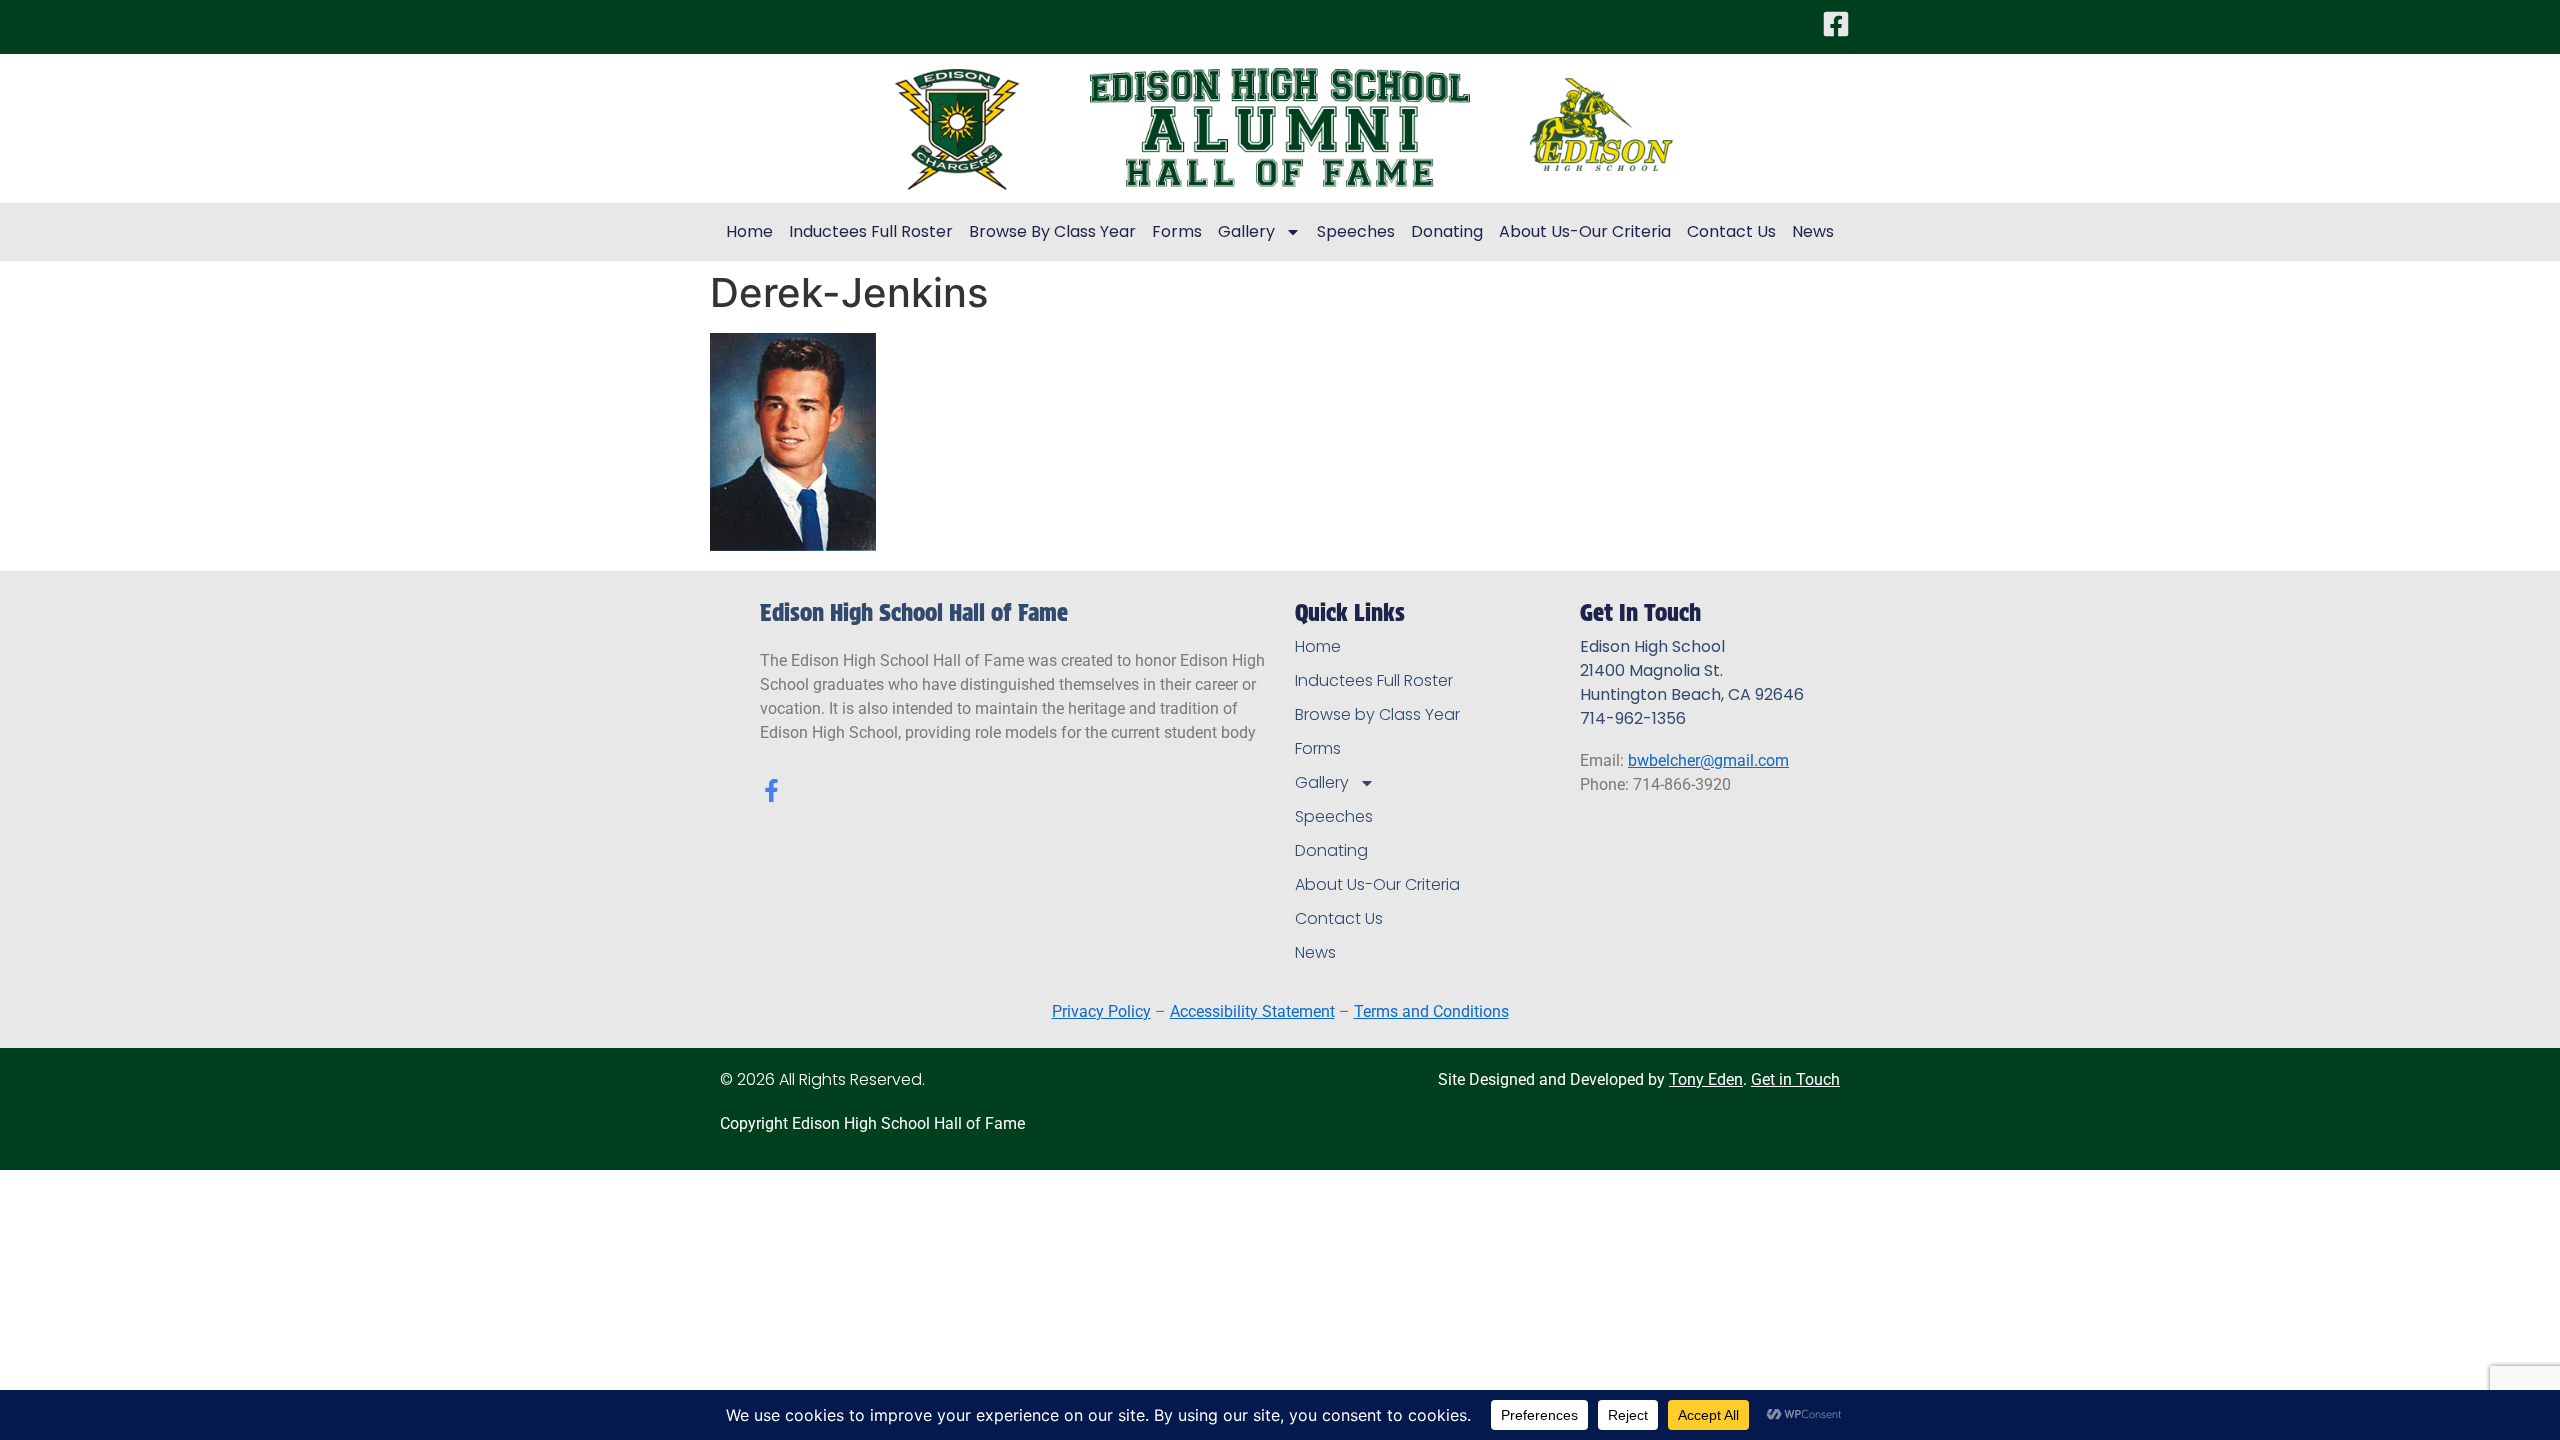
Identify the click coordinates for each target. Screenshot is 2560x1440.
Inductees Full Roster (871, 231)
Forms (1177, 231)
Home (749, 231)
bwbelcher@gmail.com (1708, 760)
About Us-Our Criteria (1585, 231)
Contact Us (1731, 231)
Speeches (1356, 231)
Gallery (1246, 231)
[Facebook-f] (771, 790)
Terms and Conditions (1431, 1011)
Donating (1447, 231)
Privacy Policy (1101, 1011)
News (1813, 231)
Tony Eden (1706, 1079)
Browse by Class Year (1052, 231)
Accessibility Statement (1252, 1011)
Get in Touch (1795, 1079)
